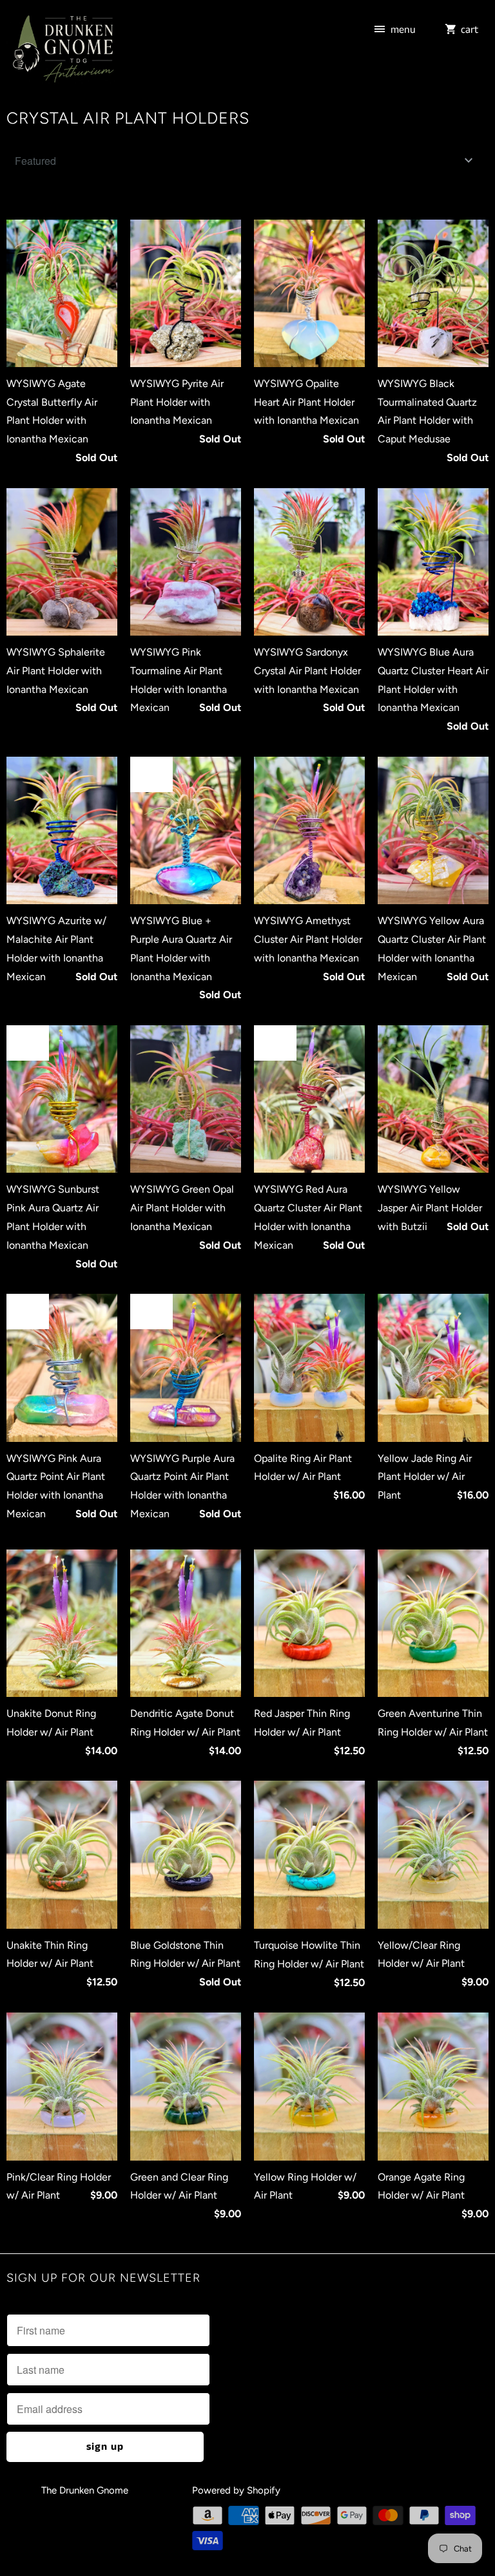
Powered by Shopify (236, 2490)
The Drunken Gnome (86, 2490)
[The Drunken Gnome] (62, 51)
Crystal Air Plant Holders (128, 118)
